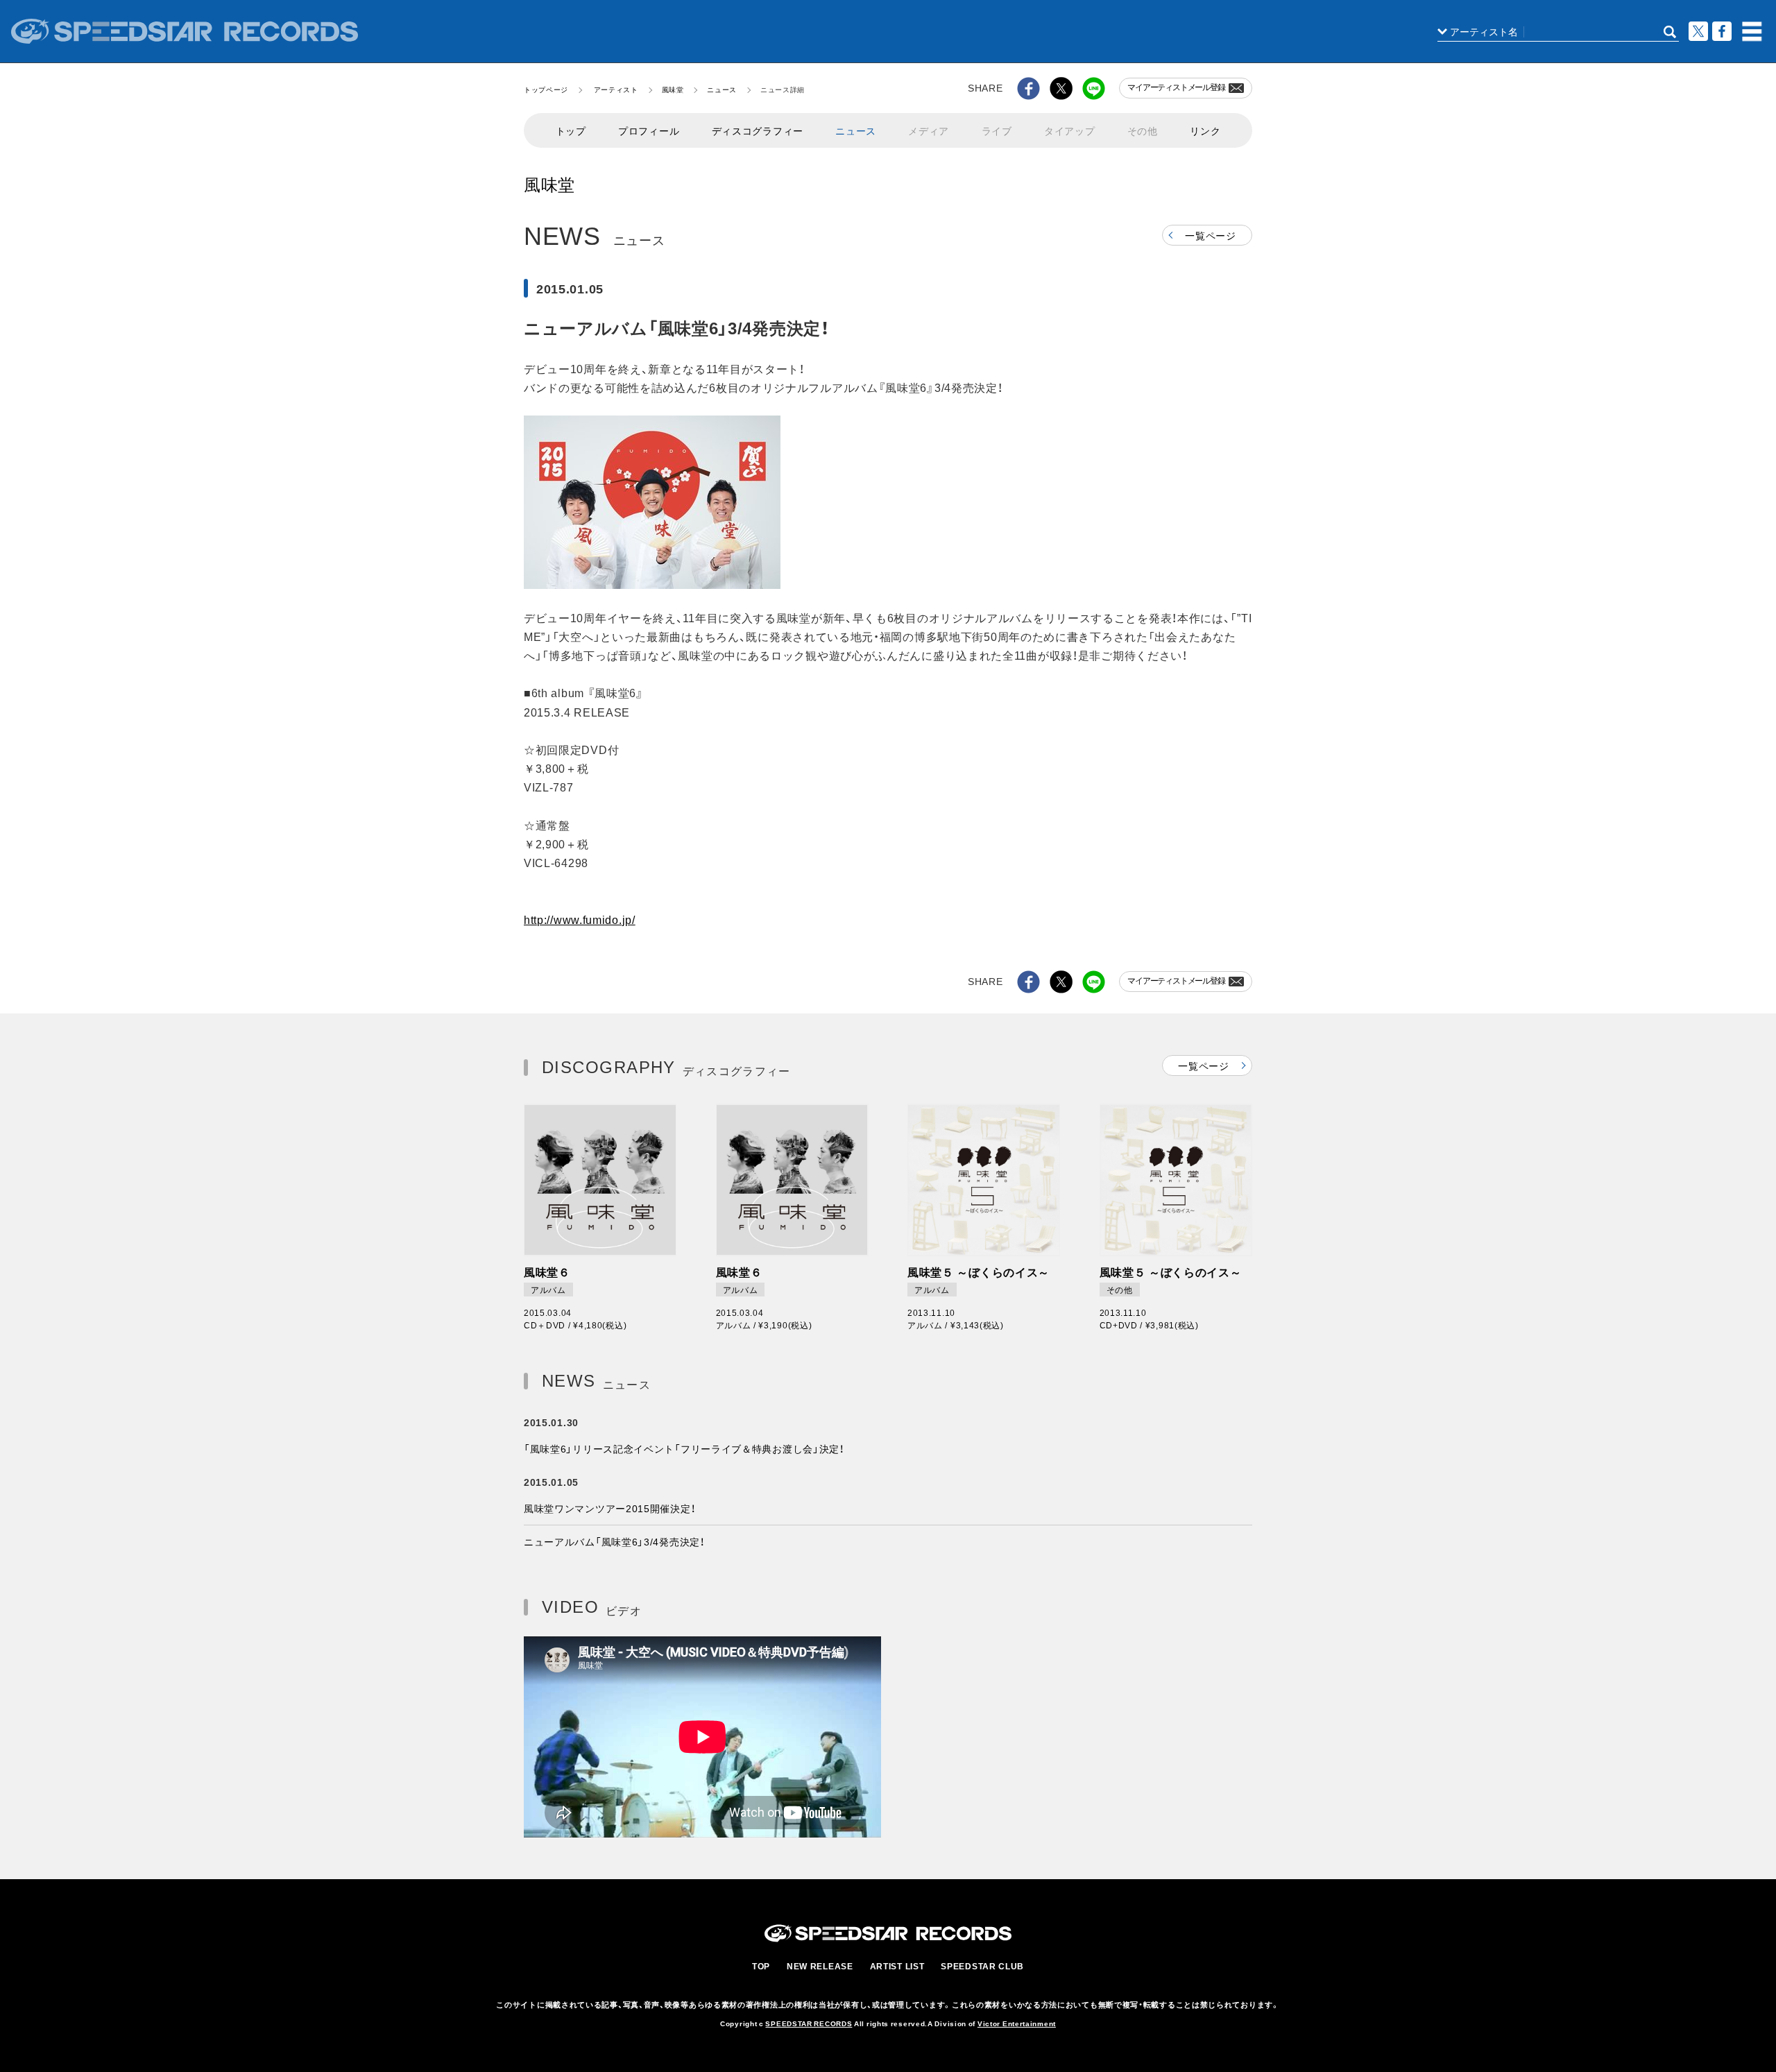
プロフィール (649, 130)
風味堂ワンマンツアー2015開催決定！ (609, 1508)
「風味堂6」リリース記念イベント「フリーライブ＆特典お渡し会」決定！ (684, 1448)
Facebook (1722, 31)
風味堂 (673, 89)
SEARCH (1670, 32)
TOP (761, 1966)
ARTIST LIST (897, 1966)
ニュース (722, 89)
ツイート (1698, 31)
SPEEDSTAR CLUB (982, 1966)
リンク (1205, 130)
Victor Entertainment (1017, 2023)
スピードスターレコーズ (185, 31)
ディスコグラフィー (758, 130)
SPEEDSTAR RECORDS (809, 2023)
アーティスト (616, 89)
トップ (571, 130)
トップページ (546, 89)
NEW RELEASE (820, 1966)
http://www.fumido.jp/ (580, 919)
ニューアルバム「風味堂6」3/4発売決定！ (614, 1541)
